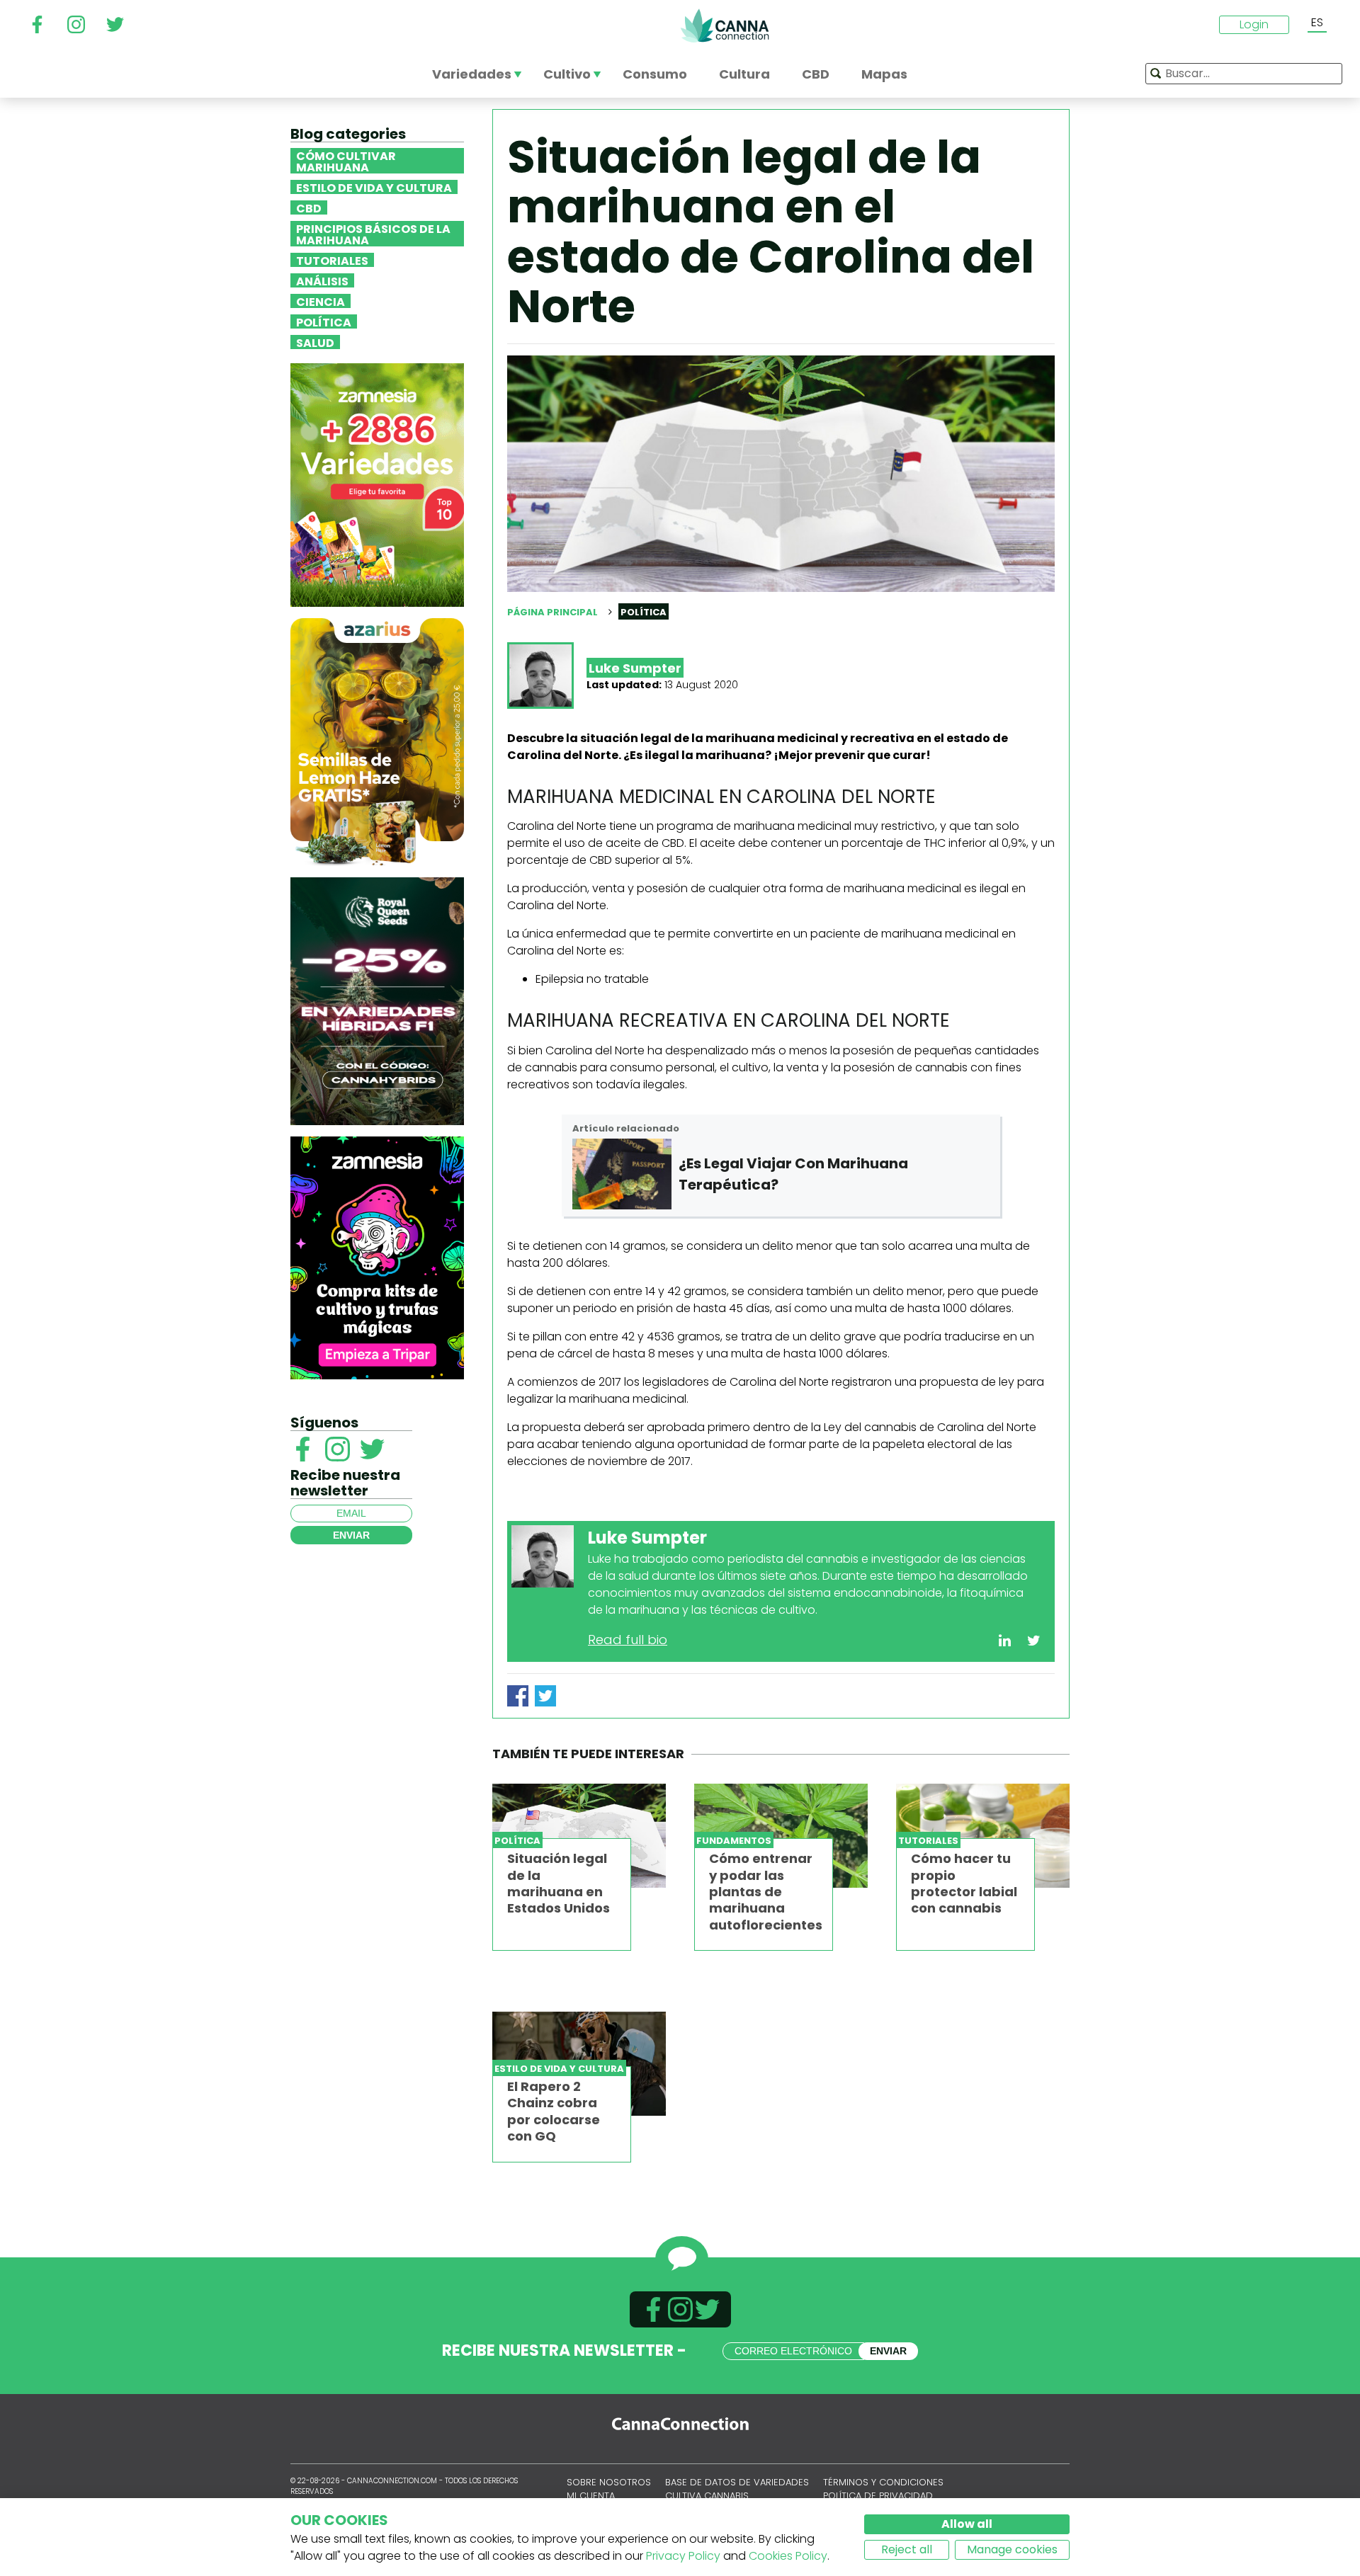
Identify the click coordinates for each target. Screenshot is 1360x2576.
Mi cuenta (591, 2496)
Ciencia (321, 301)
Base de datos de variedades (737, 2482)
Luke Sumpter (635, 668)
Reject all (907, 2549)
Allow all (967, 2524)
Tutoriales (332, 260)
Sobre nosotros (609, 2482)
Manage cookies (1012, 2549)
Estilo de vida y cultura (374, 187)
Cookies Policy (788, 2556)
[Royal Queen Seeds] (377, 1000)
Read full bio (628, 1640)
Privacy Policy (683, 2556)
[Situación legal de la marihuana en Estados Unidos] (579, 1836)
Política (324, 321)
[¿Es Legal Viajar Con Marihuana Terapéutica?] (622, 1174)
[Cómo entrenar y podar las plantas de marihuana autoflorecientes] (781, 1836)
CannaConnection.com (725, 25)
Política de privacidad (878, 2496)
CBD (309, 207)
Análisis (322, 280)
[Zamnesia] (377, 484)
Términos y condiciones (883, 2482)
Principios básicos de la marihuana (373, 234)
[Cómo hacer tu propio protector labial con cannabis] (983, 1836)
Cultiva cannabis (707, 2496)
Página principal (552, 612)
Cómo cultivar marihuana (346, 161)
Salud (315, 342)
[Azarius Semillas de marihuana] (377, 741)
